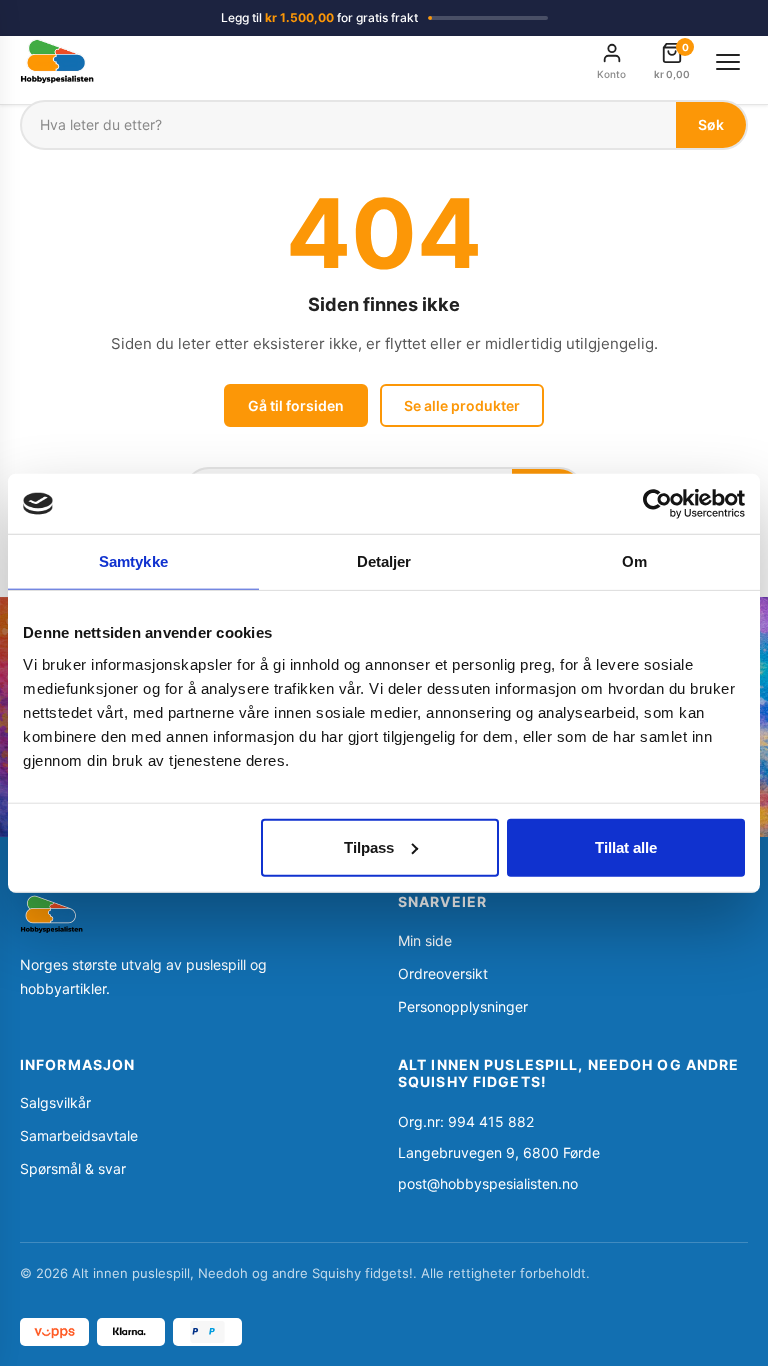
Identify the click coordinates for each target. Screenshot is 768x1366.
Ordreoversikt (443, 973)
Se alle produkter (462, 405)
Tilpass (369, 846)
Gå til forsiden (296, 405)
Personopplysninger (463, 1006)
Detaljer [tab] (384, 561)
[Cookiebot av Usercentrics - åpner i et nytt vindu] (657, 504)
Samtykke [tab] (133, 561)
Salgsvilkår (55, 1102)
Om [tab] (634, 561)
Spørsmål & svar (73, 1168)
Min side (425, 940)
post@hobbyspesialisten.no (488, 1183)
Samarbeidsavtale (79, 1135)
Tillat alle (626, 846)
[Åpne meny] (728, 62)
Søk (711, 124)
